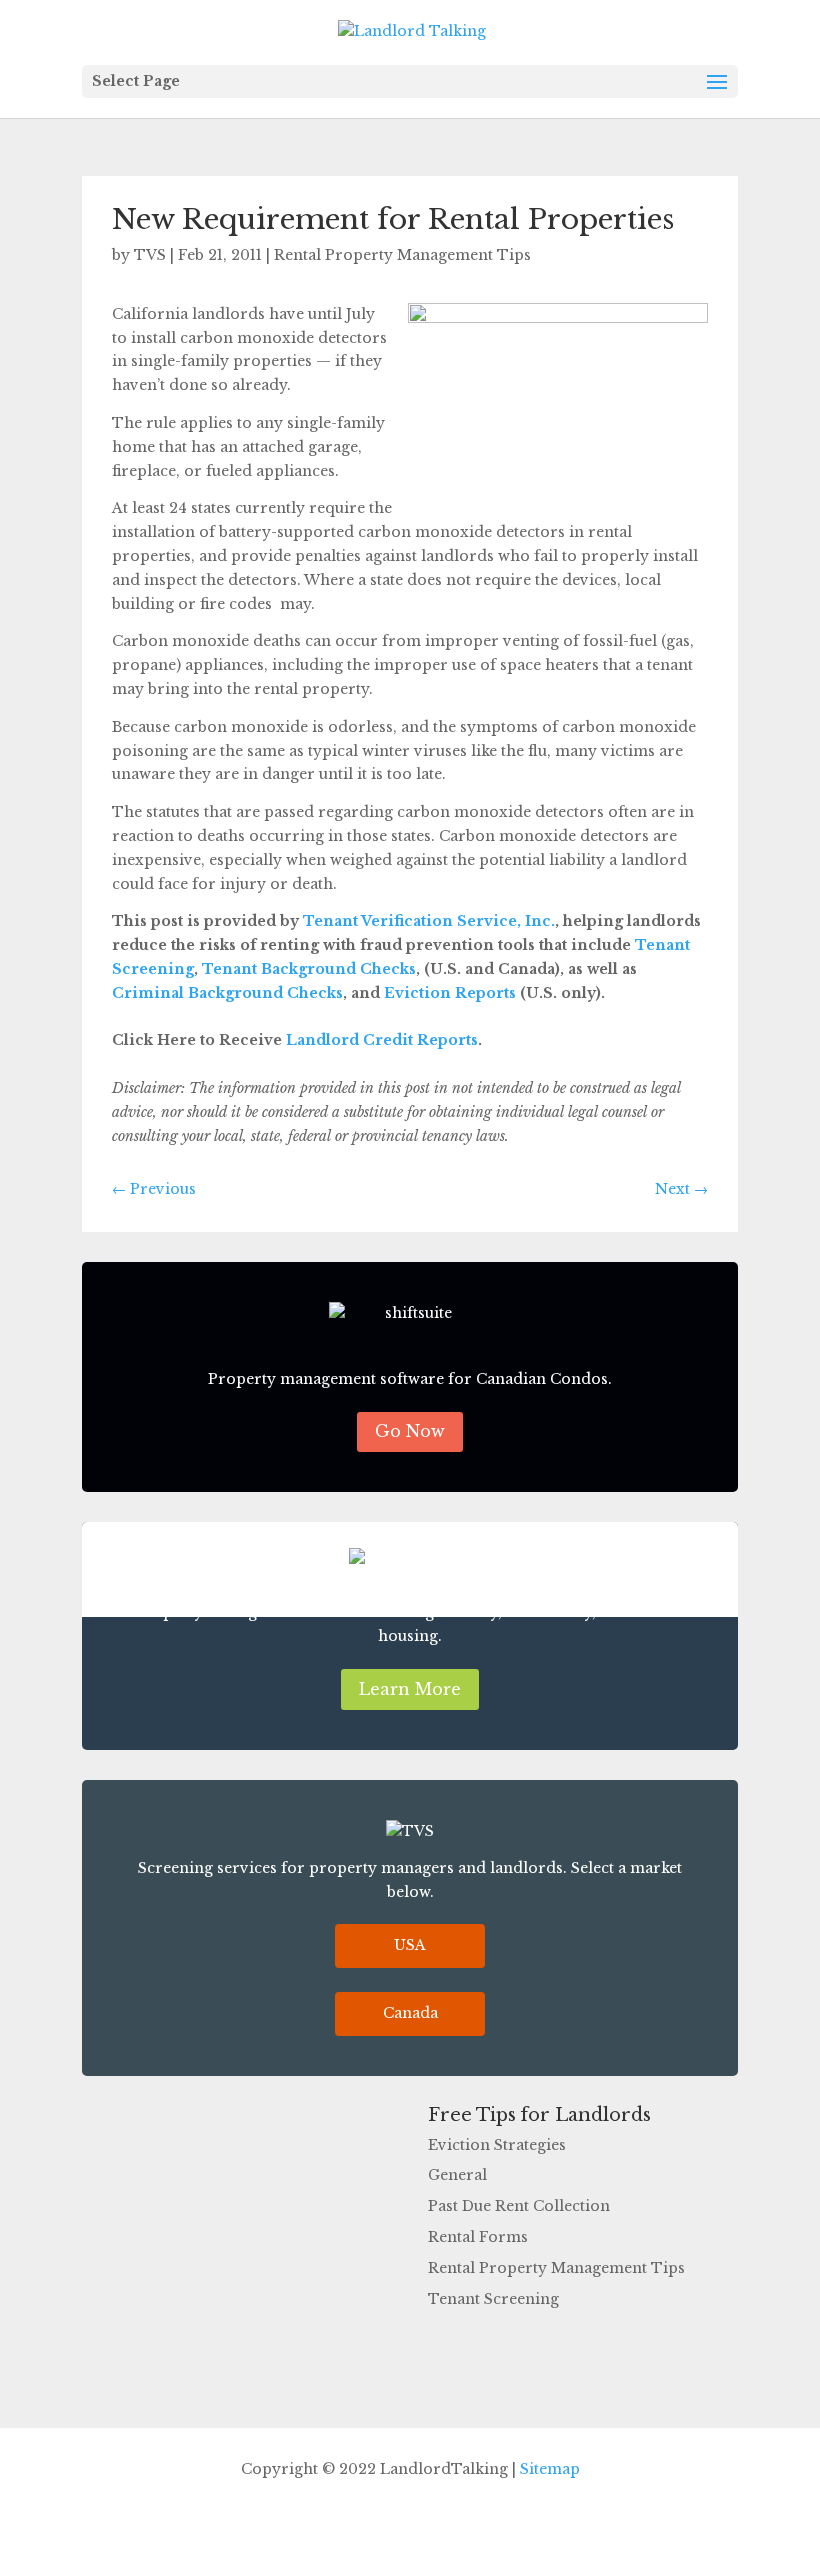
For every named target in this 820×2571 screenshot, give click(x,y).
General (457, 2175)
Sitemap (550, 2469)
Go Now (410, 1431)
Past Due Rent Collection (519, 2206)
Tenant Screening (493, 2299)
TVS (150, 255)
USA (410, 1945)
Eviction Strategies (497, 2145)
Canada (410, 2013)
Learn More (410, 1689)
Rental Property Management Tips (402, 255)
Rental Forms (478, 2237)
